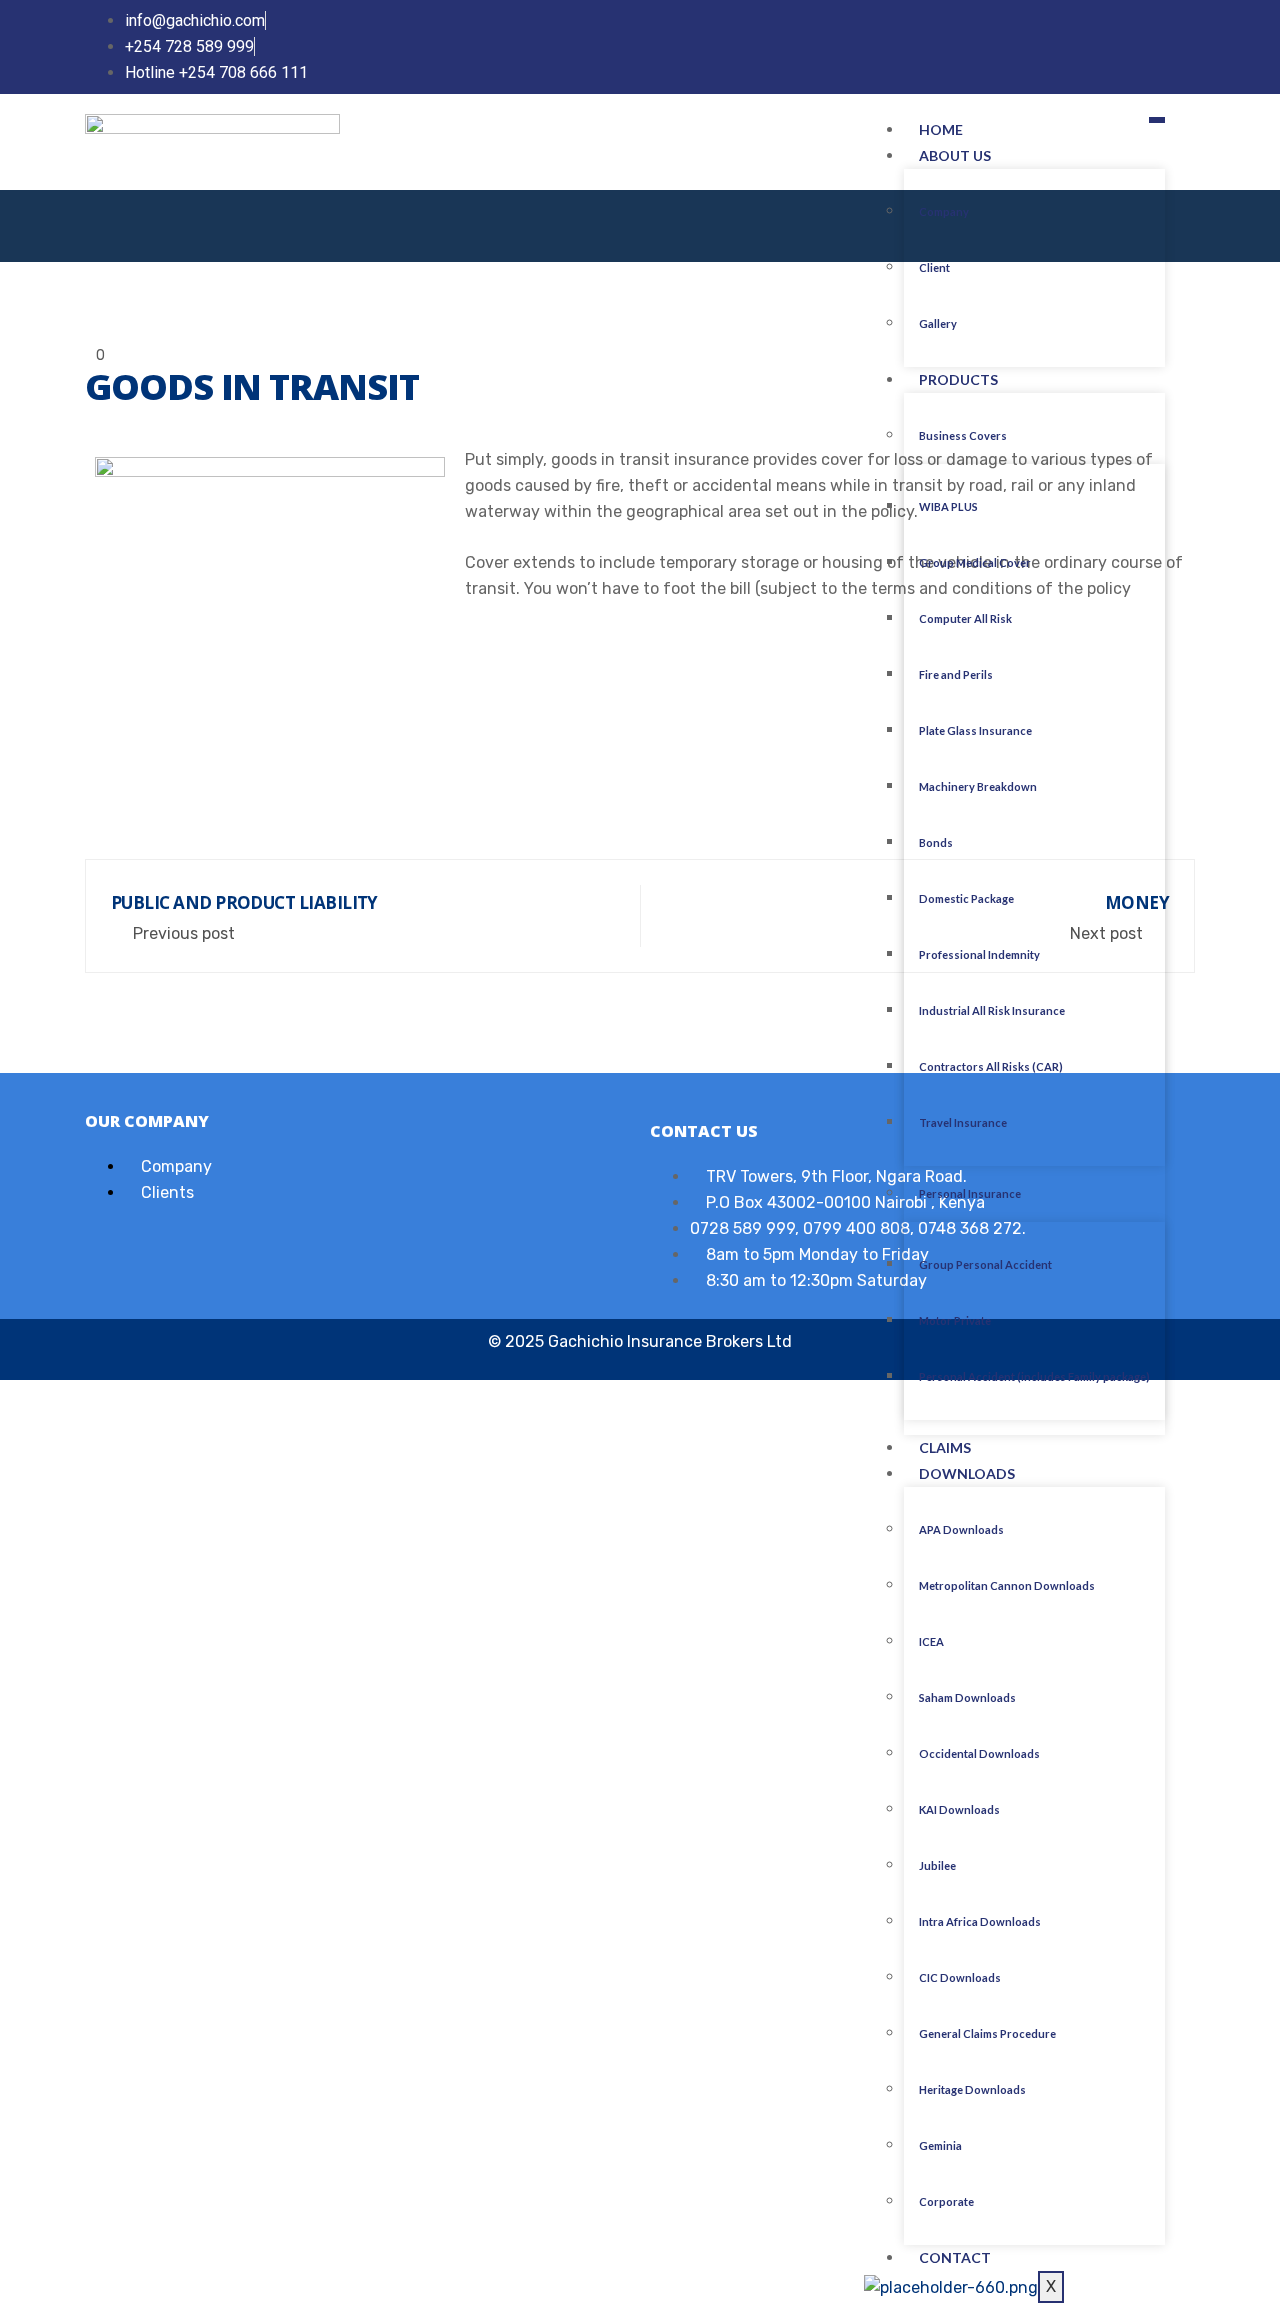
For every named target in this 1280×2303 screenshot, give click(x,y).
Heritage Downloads (972, 2089)
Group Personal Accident (985, 1264)
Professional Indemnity (979, 954)
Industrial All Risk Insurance (992, 1010)
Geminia (940, 2145)
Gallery (938, 323)
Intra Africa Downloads (980, 1921)
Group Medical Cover (975, 562)
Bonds (936, 842)
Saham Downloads (967, 1697)
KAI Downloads (959, 1809)
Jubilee (937, 1865)
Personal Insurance (970, 1193)
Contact (955, 2257)
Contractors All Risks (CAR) (991, 1066)
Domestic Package (966, 898)
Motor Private (955, 1320)
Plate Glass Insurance (975, 730)
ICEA (931, 1641)
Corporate (946, 2201)
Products (958, 379)
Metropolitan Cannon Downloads (1007, 1585)
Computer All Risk (965, 618)
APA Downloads (961, 1529)
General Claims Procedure (987, 2033)
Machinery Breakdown (978, 786)
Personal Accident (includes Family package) (1034, 1376)
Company (944, 211)
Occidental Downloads (979, 1753)
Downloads (967, 1473)
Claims (945, 1447)
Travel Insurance (963, 1122)
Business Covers (963, 435)
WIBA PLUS (948, 506)
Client (934, 267)
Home (941, 129)
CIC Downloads (960, 1977)
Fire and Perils (956, 674)
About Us (955, 155)
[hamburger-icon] (1157, 120)
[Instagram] (1183, 46)
